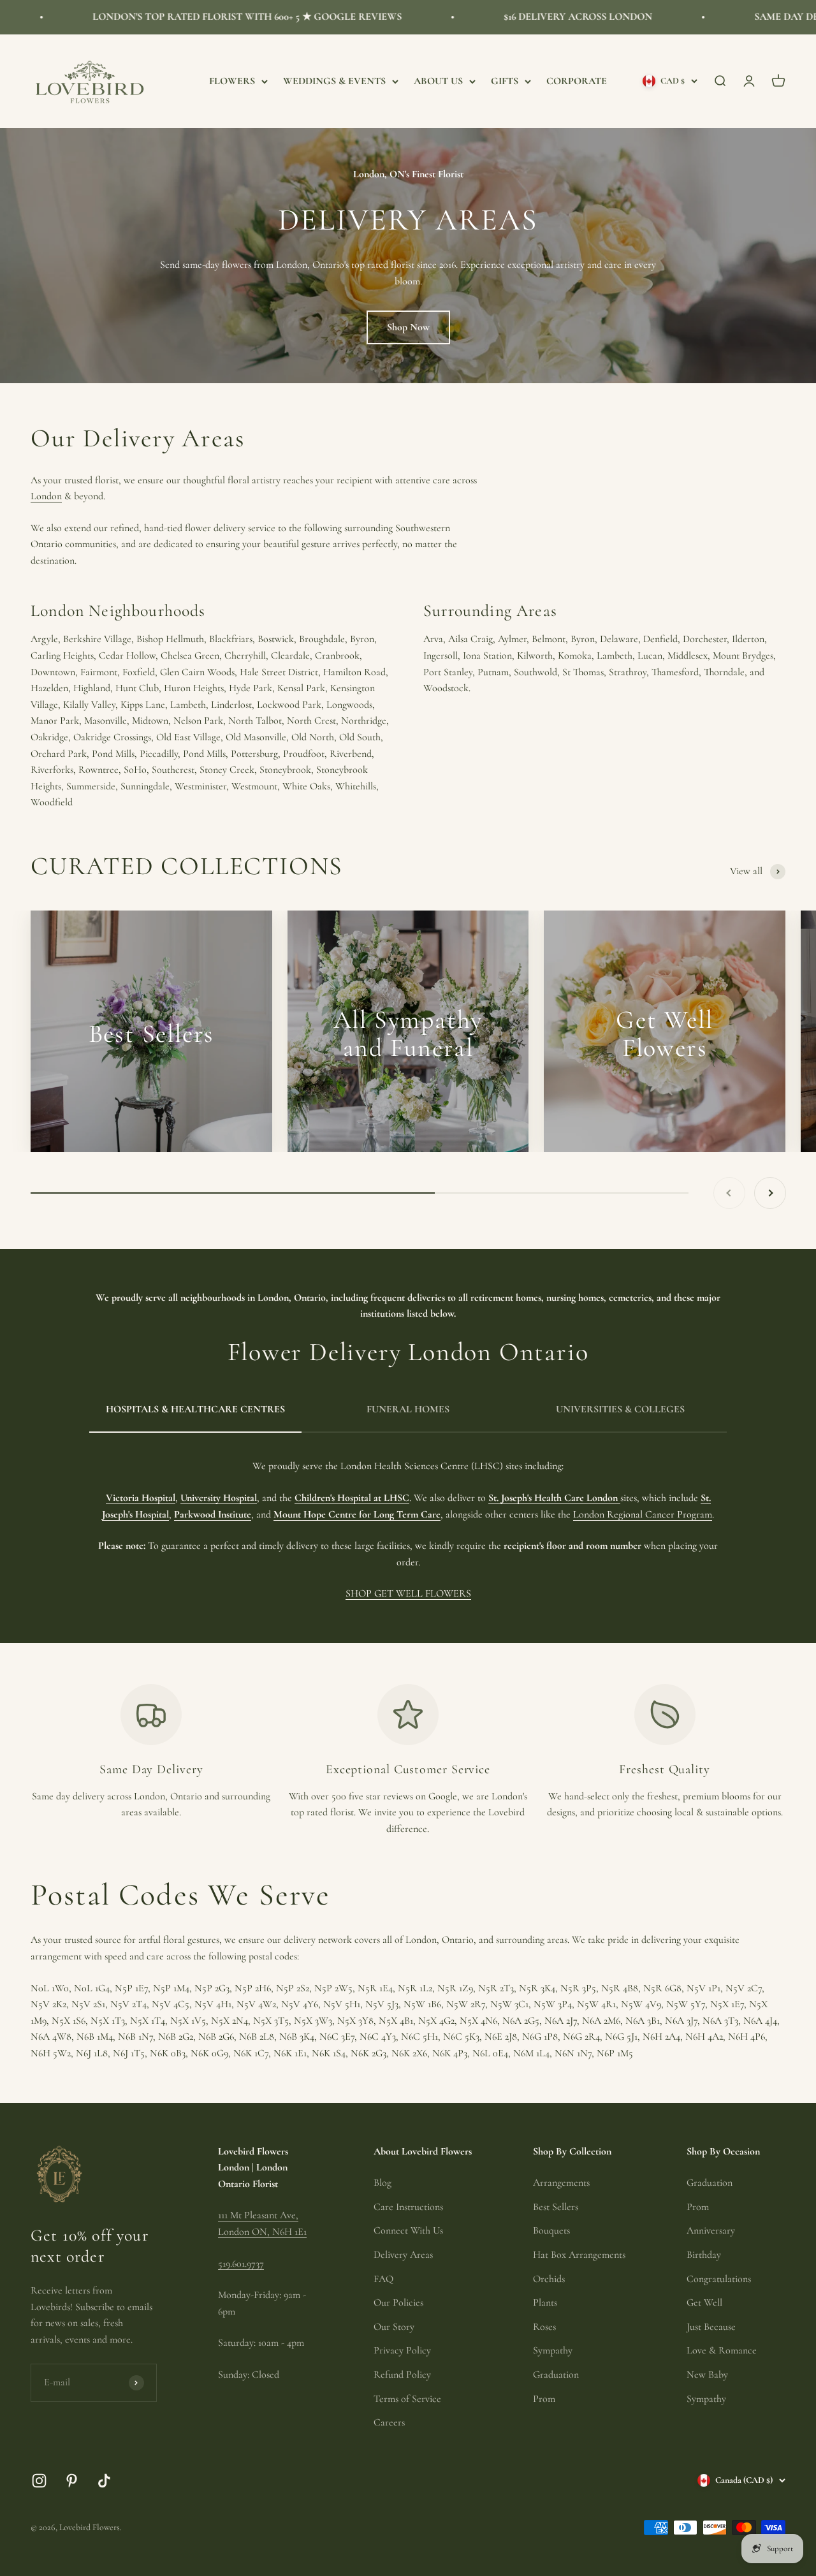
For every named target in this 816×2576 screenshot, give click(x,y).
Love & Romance (722, 2350)
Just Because (711, 2327)
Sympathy (553, 2350)
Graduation (556, 2375)
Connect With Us (408, 2230)
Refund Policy (402, 2375)
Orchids (549, 2279)
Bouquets (551, 2230)
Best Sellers (556, 2207)
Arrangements (561, 2183)
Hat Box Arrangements (579, 2255)
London (46, 496)
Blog (382, 2183)
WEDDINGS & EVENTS (334, 80)
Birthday (704, 2255)
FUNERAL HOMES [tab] (408, 1409)
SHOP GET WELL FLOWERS (408, 1593)
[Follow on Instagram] (39, 2481)
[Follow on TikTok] (104, 2481)
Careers (389, 2422)
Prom (544, 2399)
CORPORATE (577, 80)
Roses (544, 2327)
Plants (545, 2302)
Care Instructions (408, 2207)
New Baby (707, 2375)
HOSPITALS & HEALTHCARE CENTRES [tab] (195, 1409)
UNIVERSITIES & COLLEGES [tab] (620, 1409)
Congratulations (719, 2279)
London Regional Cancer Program (643, 1514)
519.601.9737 (241, 2264)
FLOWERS (232, 80)
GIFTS (505, 80)
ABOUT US (438, 80)
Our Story (394, 2327)
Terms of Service (407, 2399)
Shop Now (408, 327)
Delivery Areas (403, 2255)
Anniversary (711, 2230)
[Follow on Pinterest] (72, 2481)
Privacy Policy (402, 2350)
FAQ (383, 2279)
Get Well (704, 2302)
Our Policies (398, 2302)
